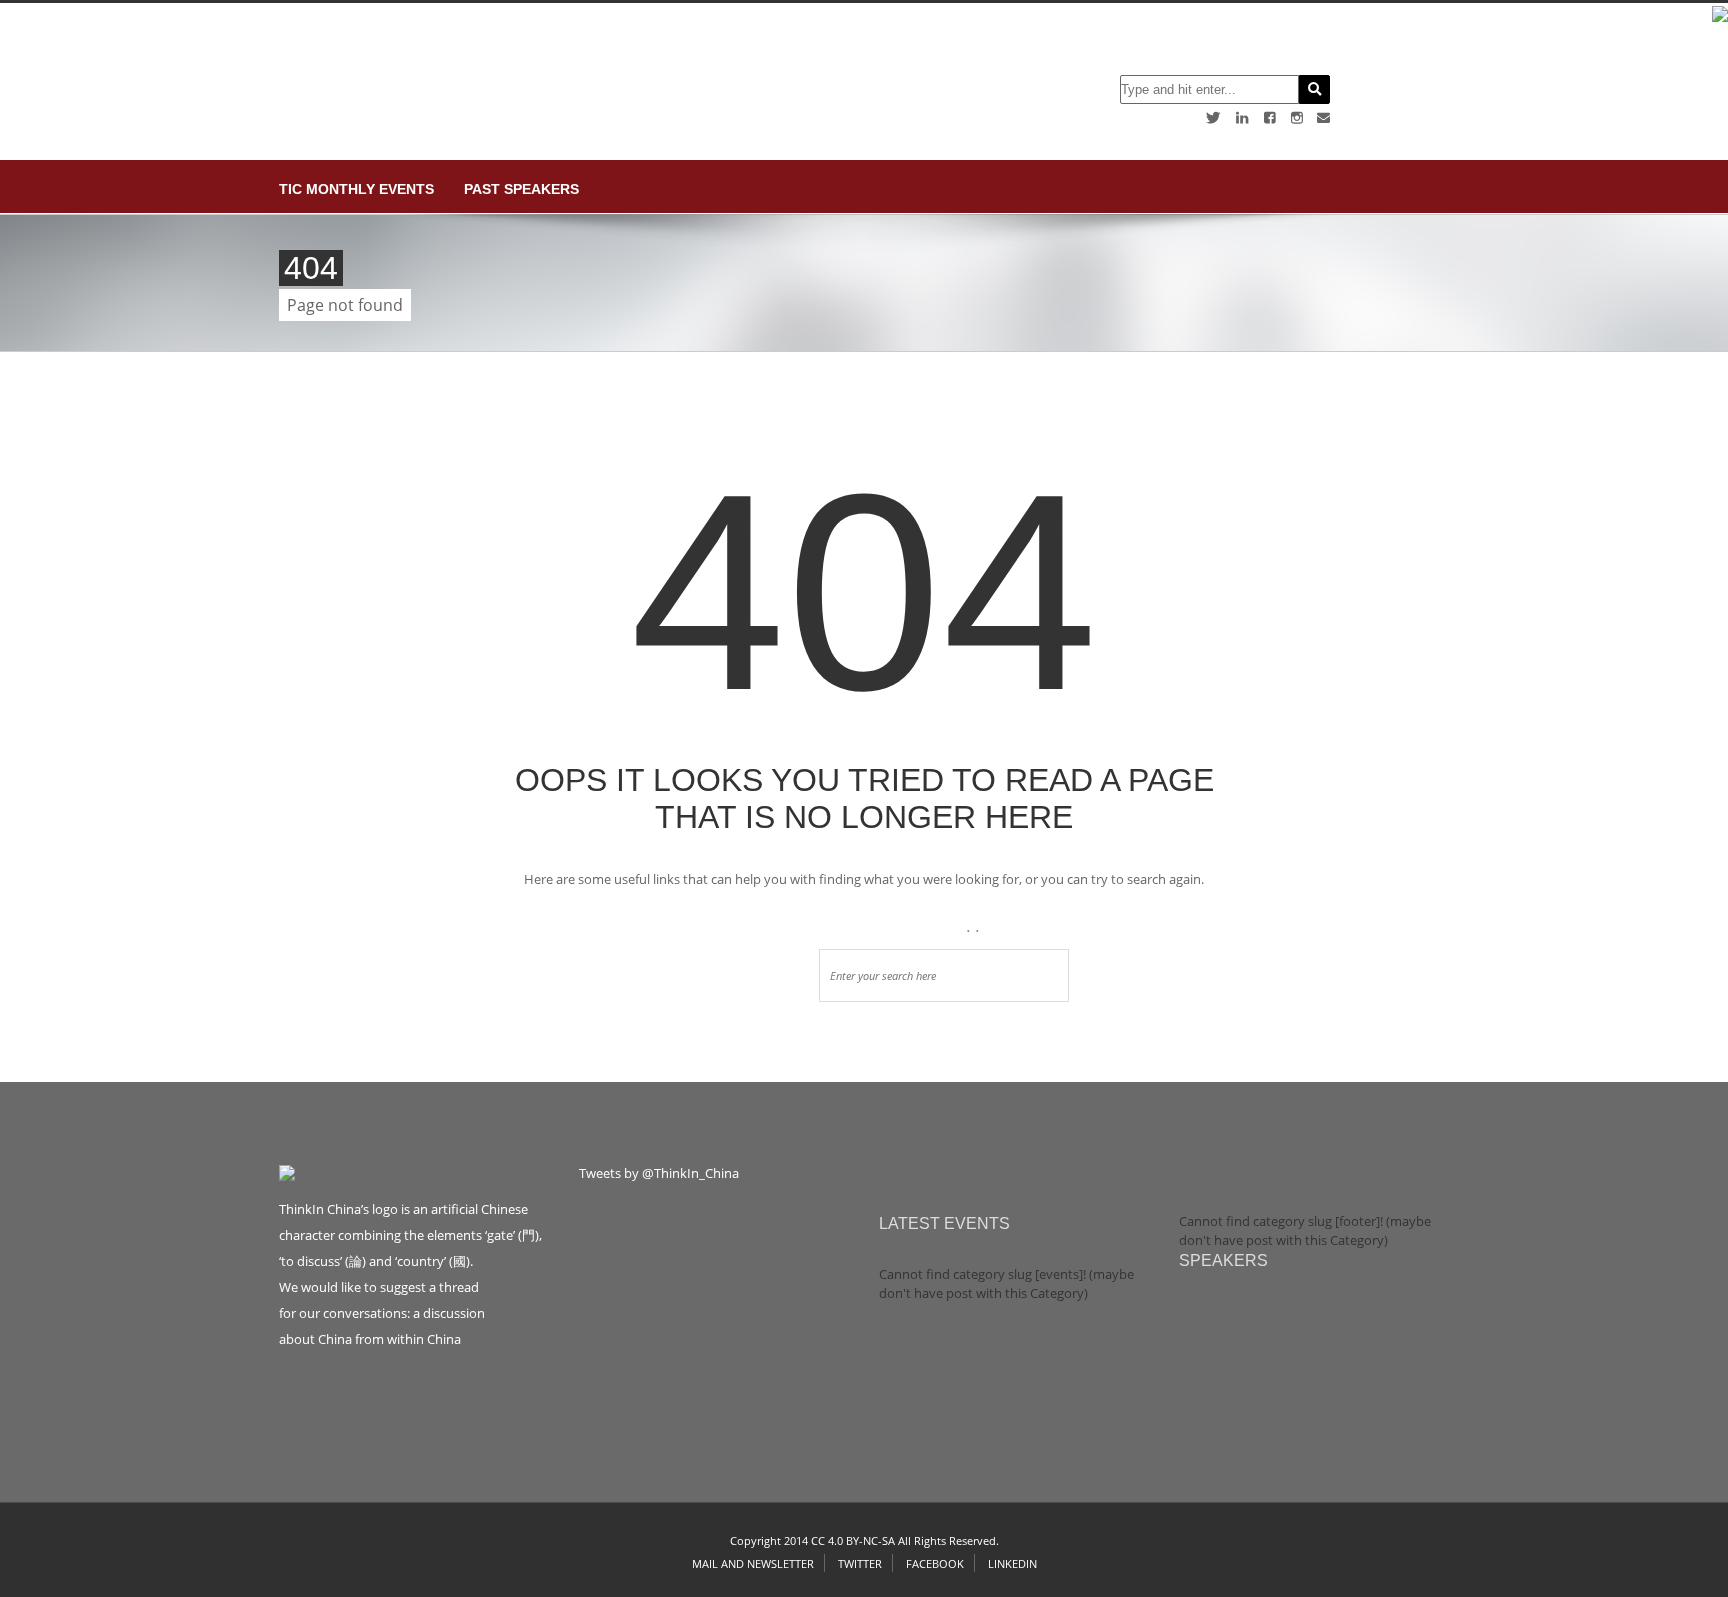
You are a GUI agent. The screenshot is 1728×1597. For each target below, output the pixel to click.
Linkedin (1012, 1563)
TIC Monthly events (356, 189)
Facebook (935, 1563)
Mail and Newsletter (753, 1563)
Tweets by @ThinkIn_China (659, 1173)
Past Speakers (521, 189)
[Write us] (1323, 117)
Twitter (860, 1563)
